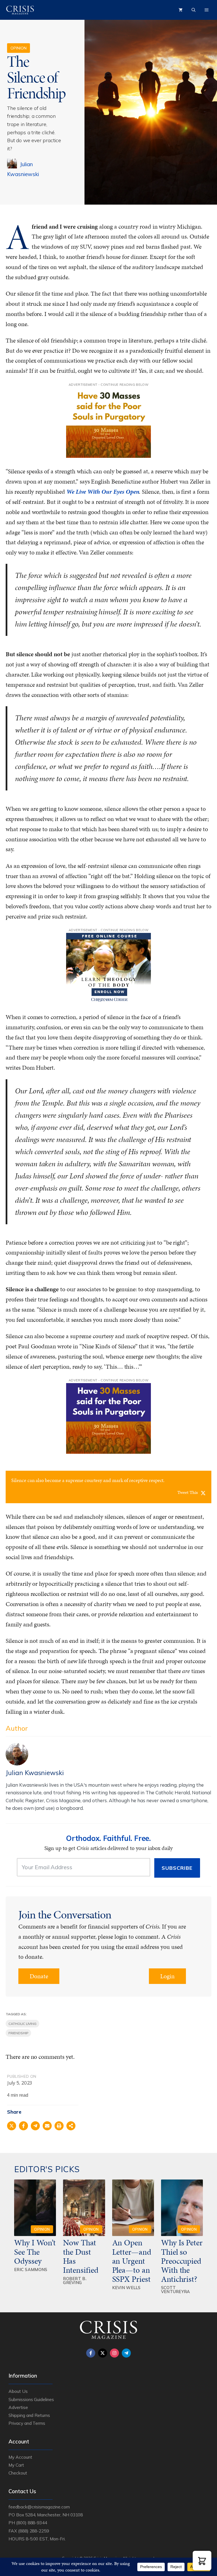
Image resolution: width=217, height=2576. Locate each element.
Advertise (18, 2407)
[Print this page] (59, 2126)
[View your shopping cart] (181, 10)
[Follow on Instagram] (114, 2353)
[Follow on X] (103, 2353)
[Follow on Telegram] (126, 2353)
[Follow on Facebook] (91, 2353)
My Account (20, 2457)
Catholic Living (22, 2024)
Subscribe (177, 1868)
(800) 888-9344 (32, 2523)
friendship (18, 2033)
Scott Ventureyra (176, 2290)
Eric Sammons (31, 2270)
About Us (18, 2391)
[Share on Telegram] (35, 2126)
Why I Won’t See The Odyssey (35, 2252)
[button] (202, 2561)
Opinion (19, 48)
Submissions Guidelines (31, 2399)
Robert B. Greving (75, 2281)
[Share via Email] (47, 2126)
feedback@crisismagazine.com (39, 2507)
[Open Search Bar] (194, 10)
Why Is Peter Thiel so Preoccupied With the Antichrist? (182, 2261)
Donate (39, 1976)
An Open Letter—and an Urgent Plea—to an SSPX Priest (132, 2261)
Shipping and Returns (29, 2415)
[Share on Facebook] (23, 2126)
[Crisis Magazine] (20, 10)
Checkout (18, 2473)
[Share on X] (12, 2126)
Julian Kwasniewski (35, 1773)
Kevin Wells (126, 2288)
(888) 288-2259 (33, 2531)
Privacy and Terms (27, 2423)
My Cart (16, 2465)
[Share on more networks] (71, 2126)
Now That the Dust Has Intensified (82, 2256)
